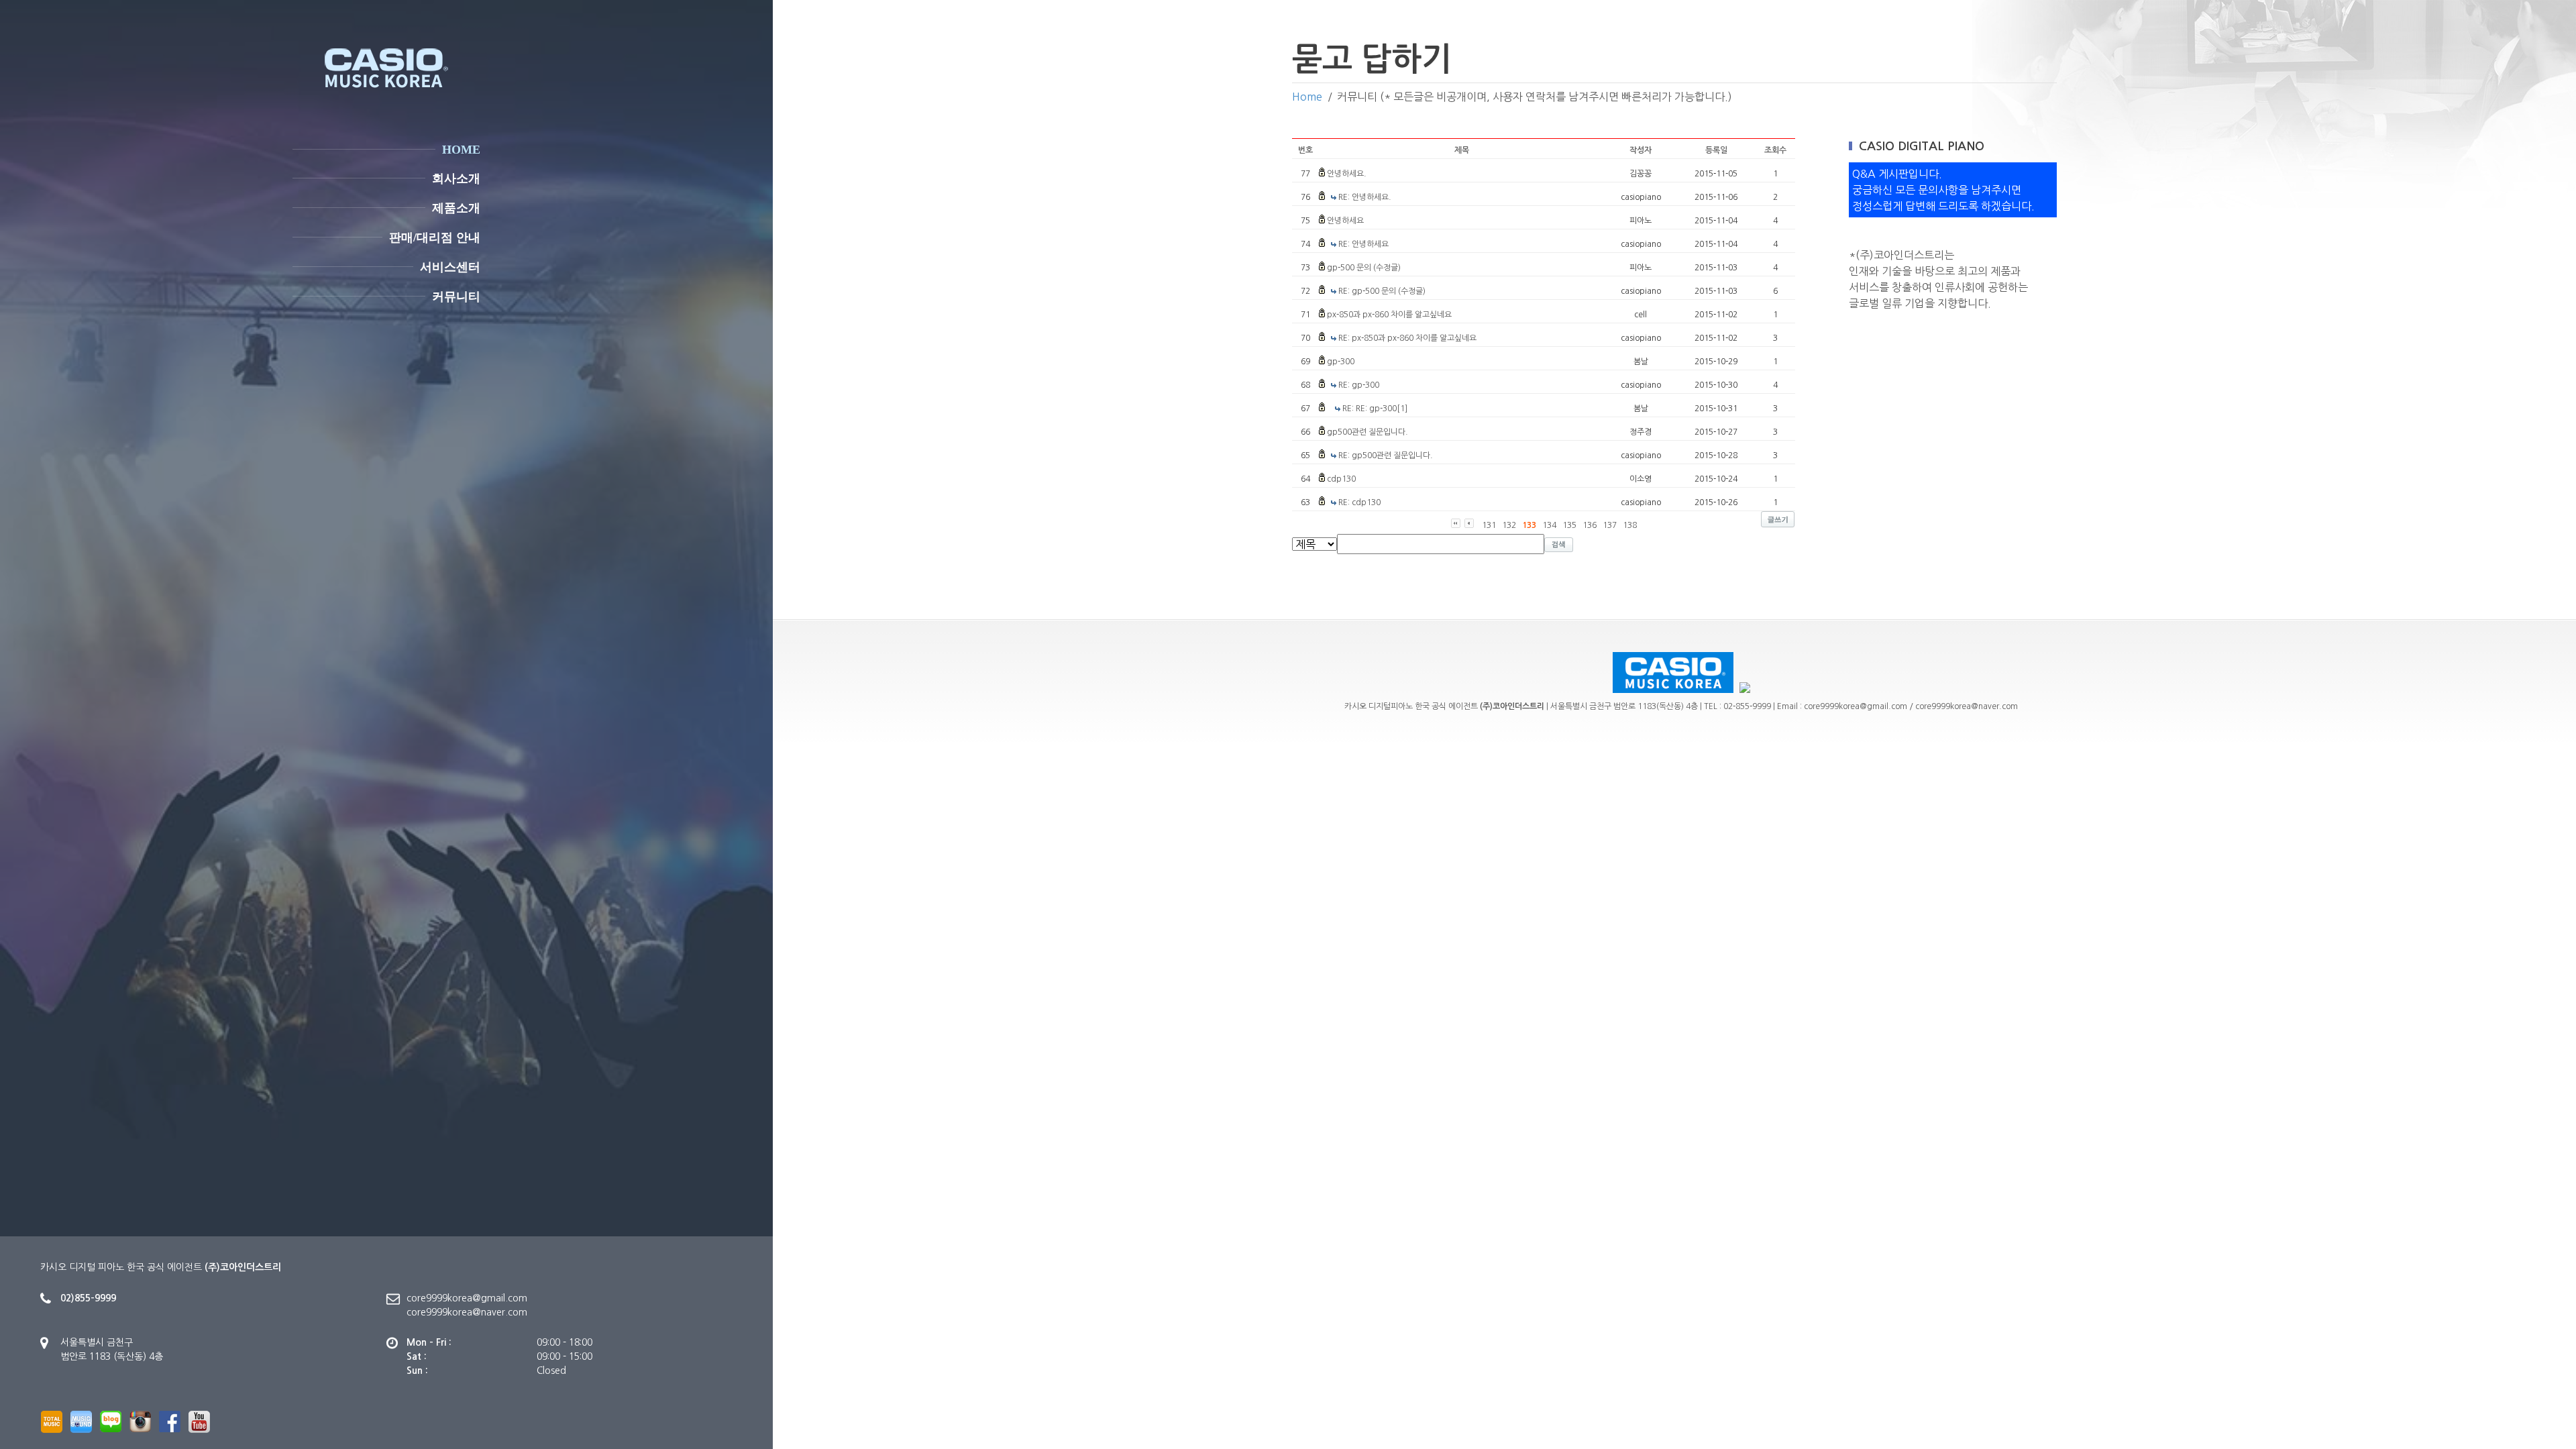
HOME (461, 150)
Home (1307, 97)
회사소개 (456, 178)
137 (1610, 525)
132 (1509, 525)
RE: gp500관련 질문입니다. (1386, 455)
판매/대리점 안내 (435, 237)
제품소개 (456, 208)
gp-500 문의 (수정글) (1364, 268)
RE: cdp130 (1359, 502)
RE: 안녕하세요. (1365, 197)
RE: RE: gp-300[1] (1375, 409)
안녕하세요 (1345, 221)
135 (1569, 525)
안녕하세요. (1347, 174)
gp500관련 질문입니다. (1367, 432)
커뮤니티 (456, 297)
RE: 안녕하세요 (1363, 244)
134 (1549, 525)
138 (1630, 525)
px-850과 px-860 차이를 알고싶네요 (1389, 315)
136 (1590, 525)
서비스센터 (450, 267)
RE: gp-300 (1359, 385)
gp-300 (1341, 362)
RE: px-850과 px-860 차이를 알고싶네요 (1407, 338)
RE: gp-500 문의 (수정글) (1382, 291)
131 (1489, 525)
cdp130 (1341, 479)
